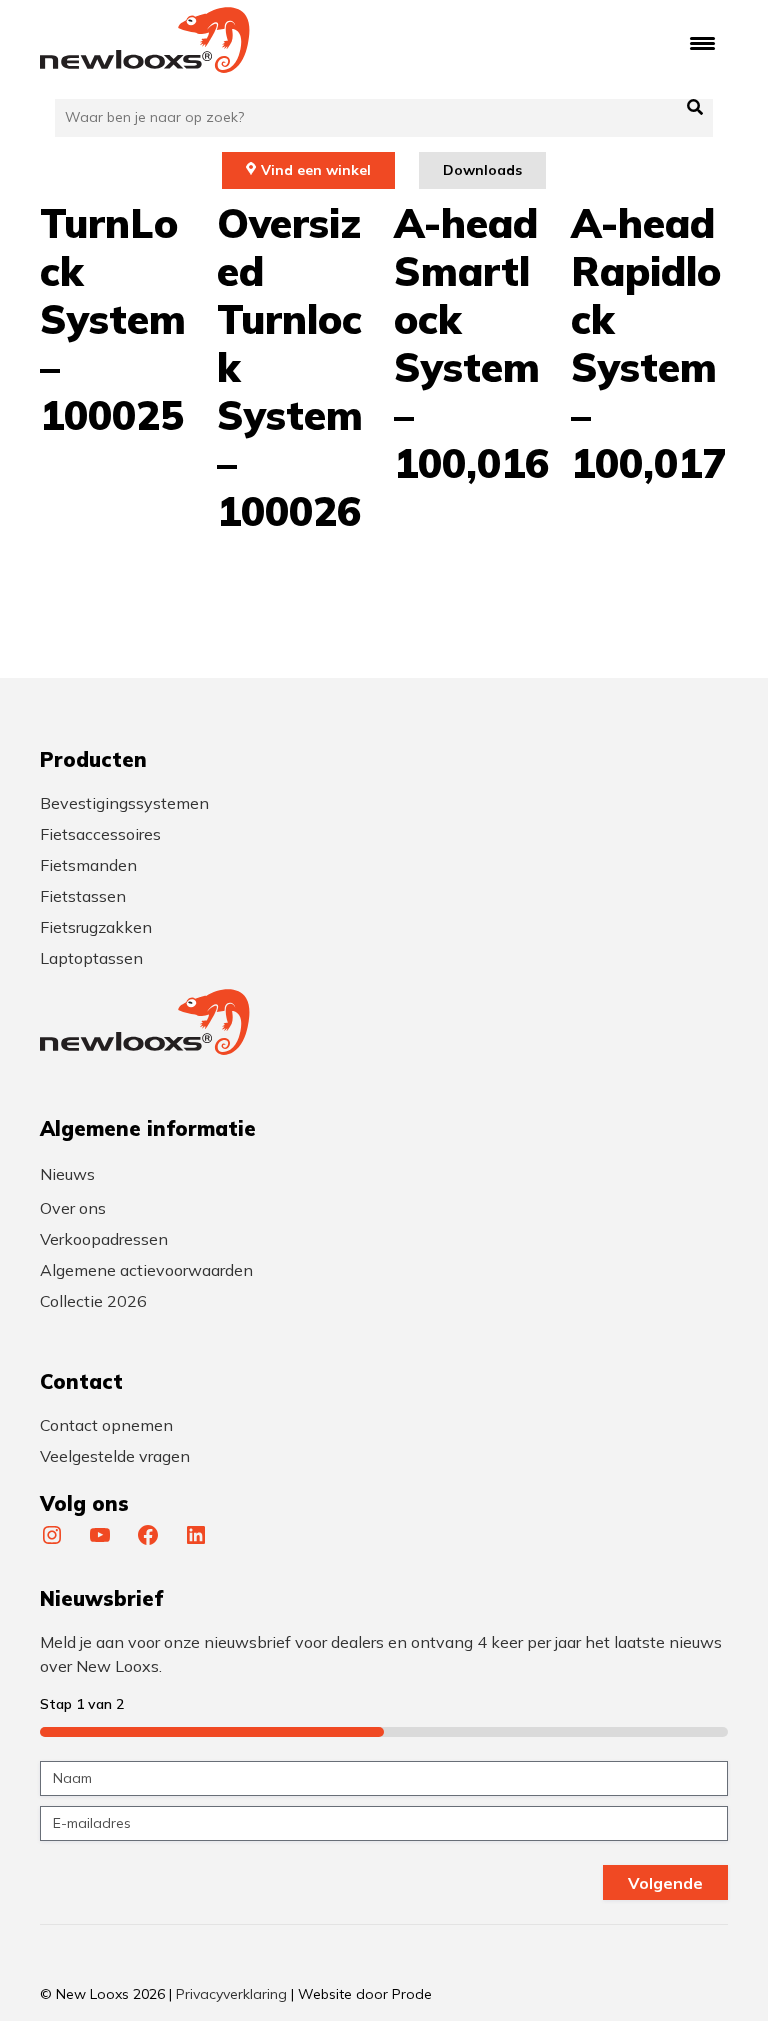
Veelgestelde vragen (115, 1456)
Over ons (73, 1208)
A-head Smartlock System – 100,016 (471, 343)
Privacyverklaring (231, 1994)
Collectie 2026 (93, 1301)
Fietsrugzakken (96, 927)
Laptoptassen (91, 958)
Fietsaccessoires (100, 834)
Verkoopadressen (104, 1239)
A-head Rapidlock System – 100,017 (648, 343)
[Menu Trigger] (702, 42)
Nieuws (67, 1174)
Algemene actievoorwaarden (146, 1270)
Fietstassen (83, 896)
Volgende (665, 1883)
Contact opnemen (106, 1425)
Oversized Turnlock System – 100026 (290, 367)
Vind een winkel (316, 170)
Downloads (482, 170)
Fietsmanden (88, 865)
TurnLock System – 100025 (113, 319)
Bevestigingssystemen (124, 803)
